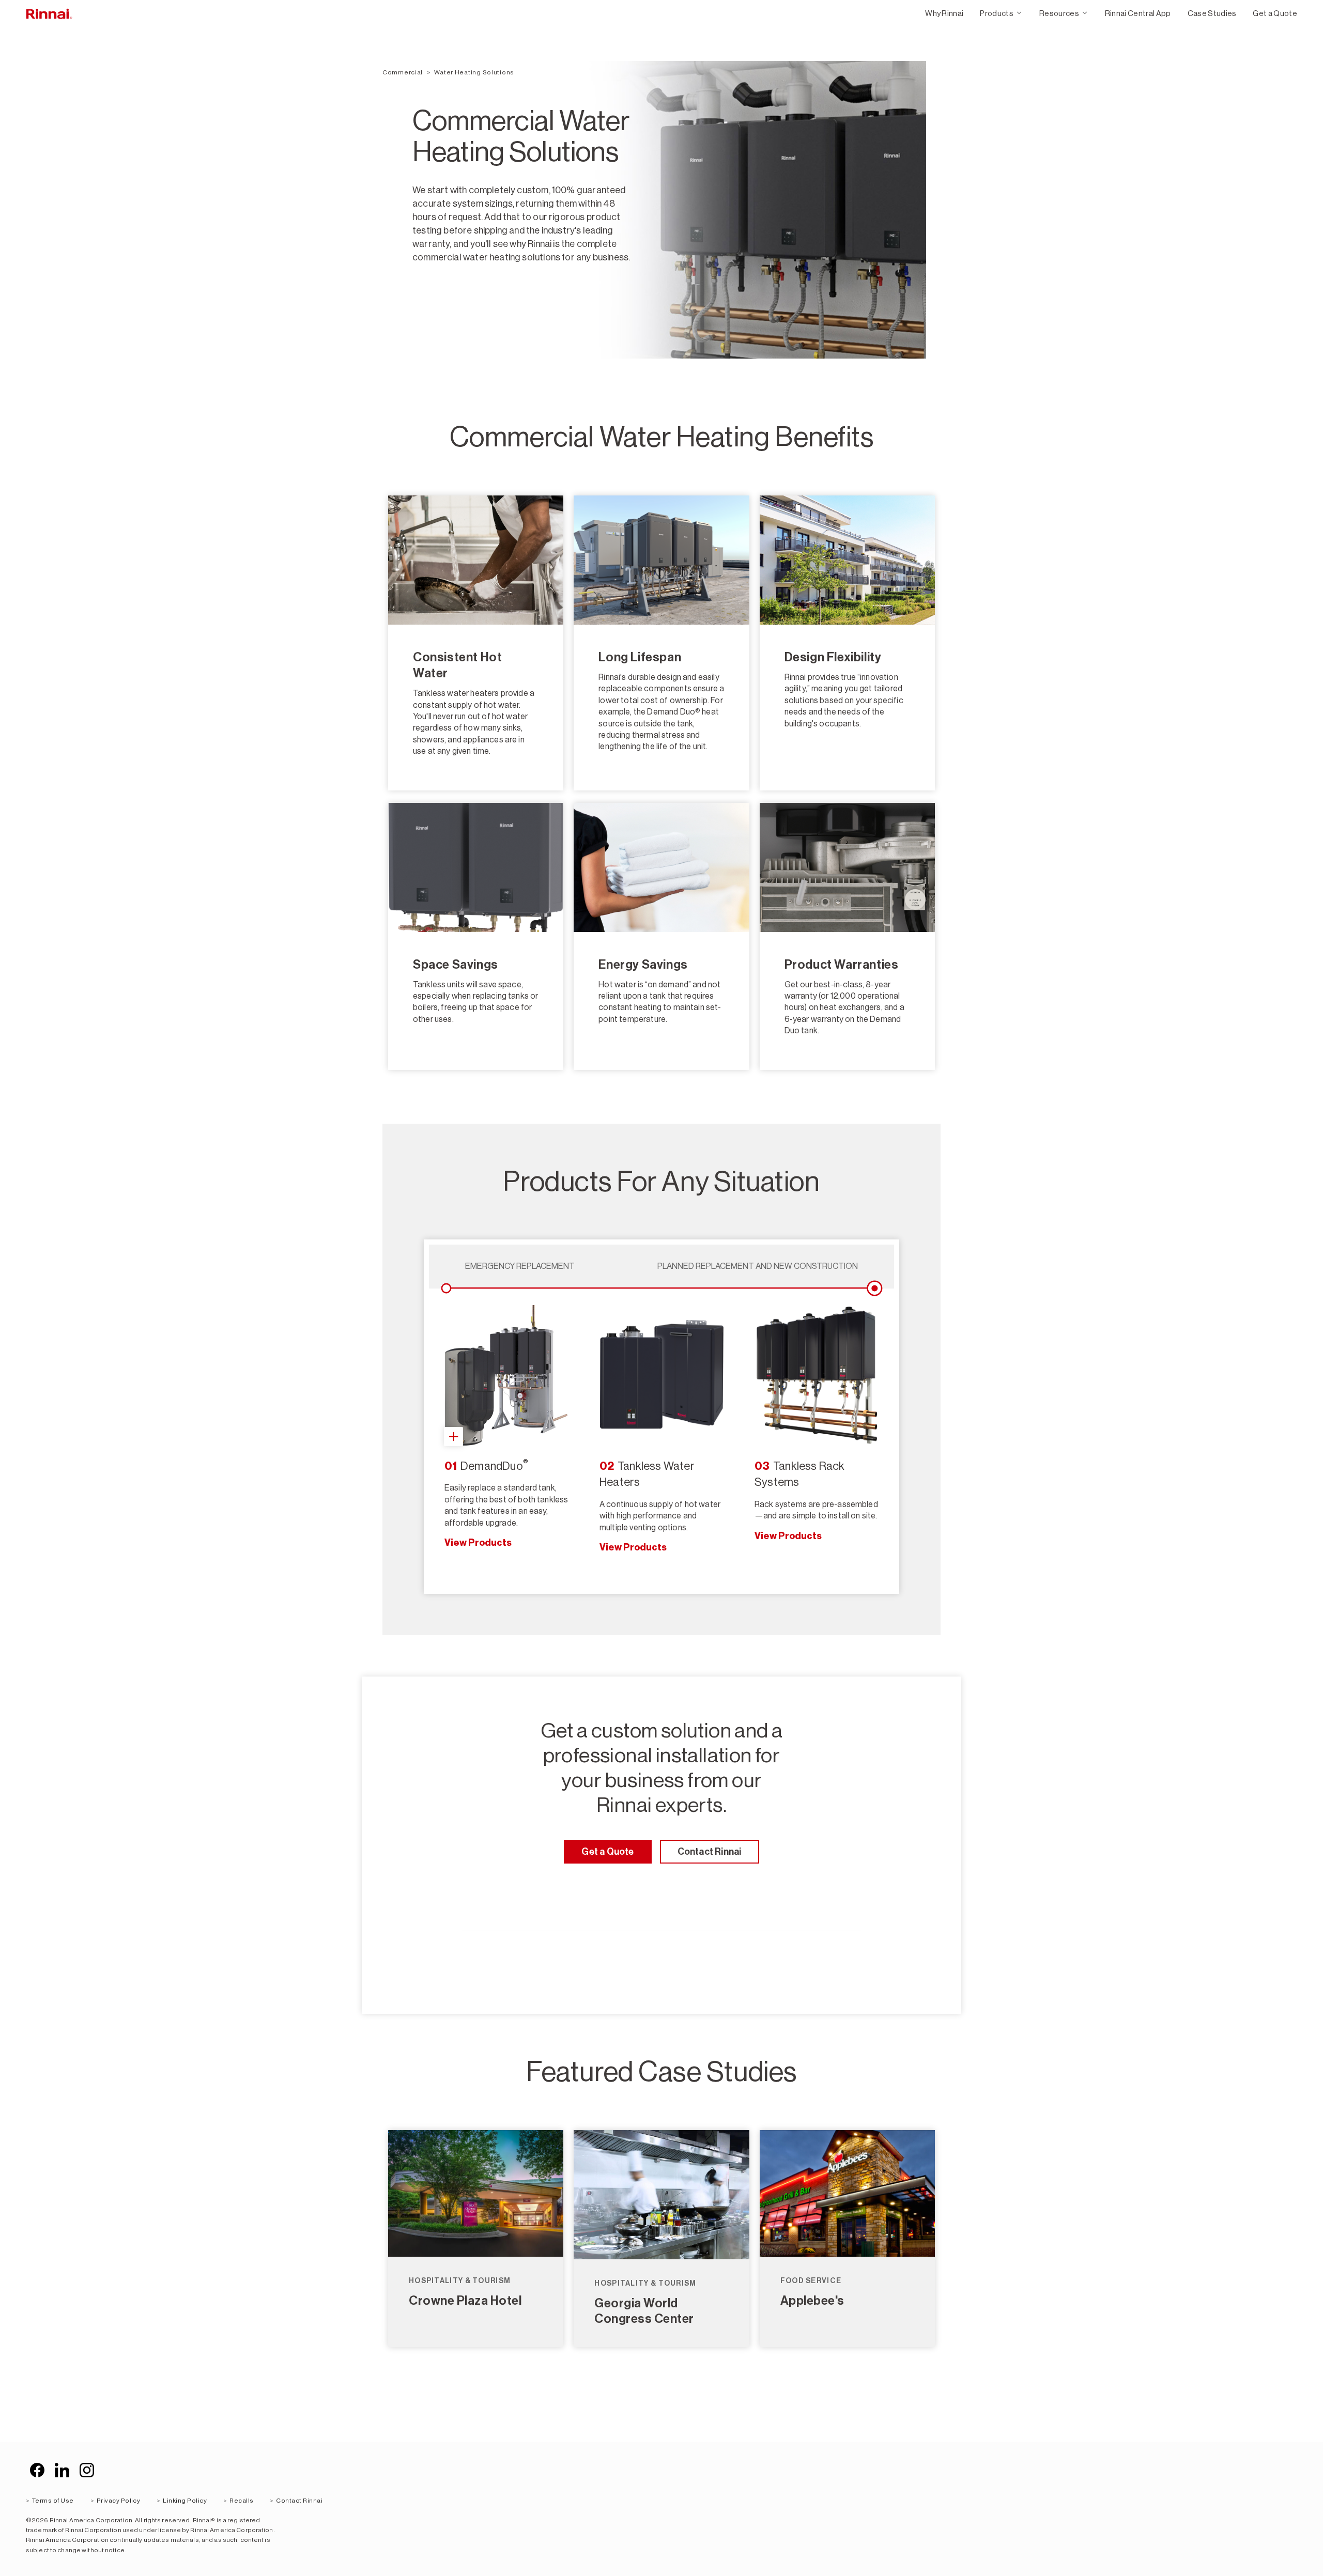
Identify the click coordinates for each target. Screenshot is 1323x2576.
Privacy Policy (119, 2501)
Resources (1059, 13)
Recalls (241, 2501)
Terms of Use (53, 2501)
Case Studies (1212, 13)
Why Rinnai (944, 13)
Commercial (403, 72)
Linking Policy (185, 2501)
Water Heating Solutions (474, 72)
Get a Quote (1275, 13)
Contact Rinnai (710, 1852)
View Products (478, 1543)
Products (997, 13)
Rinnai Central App (1138, 13)
